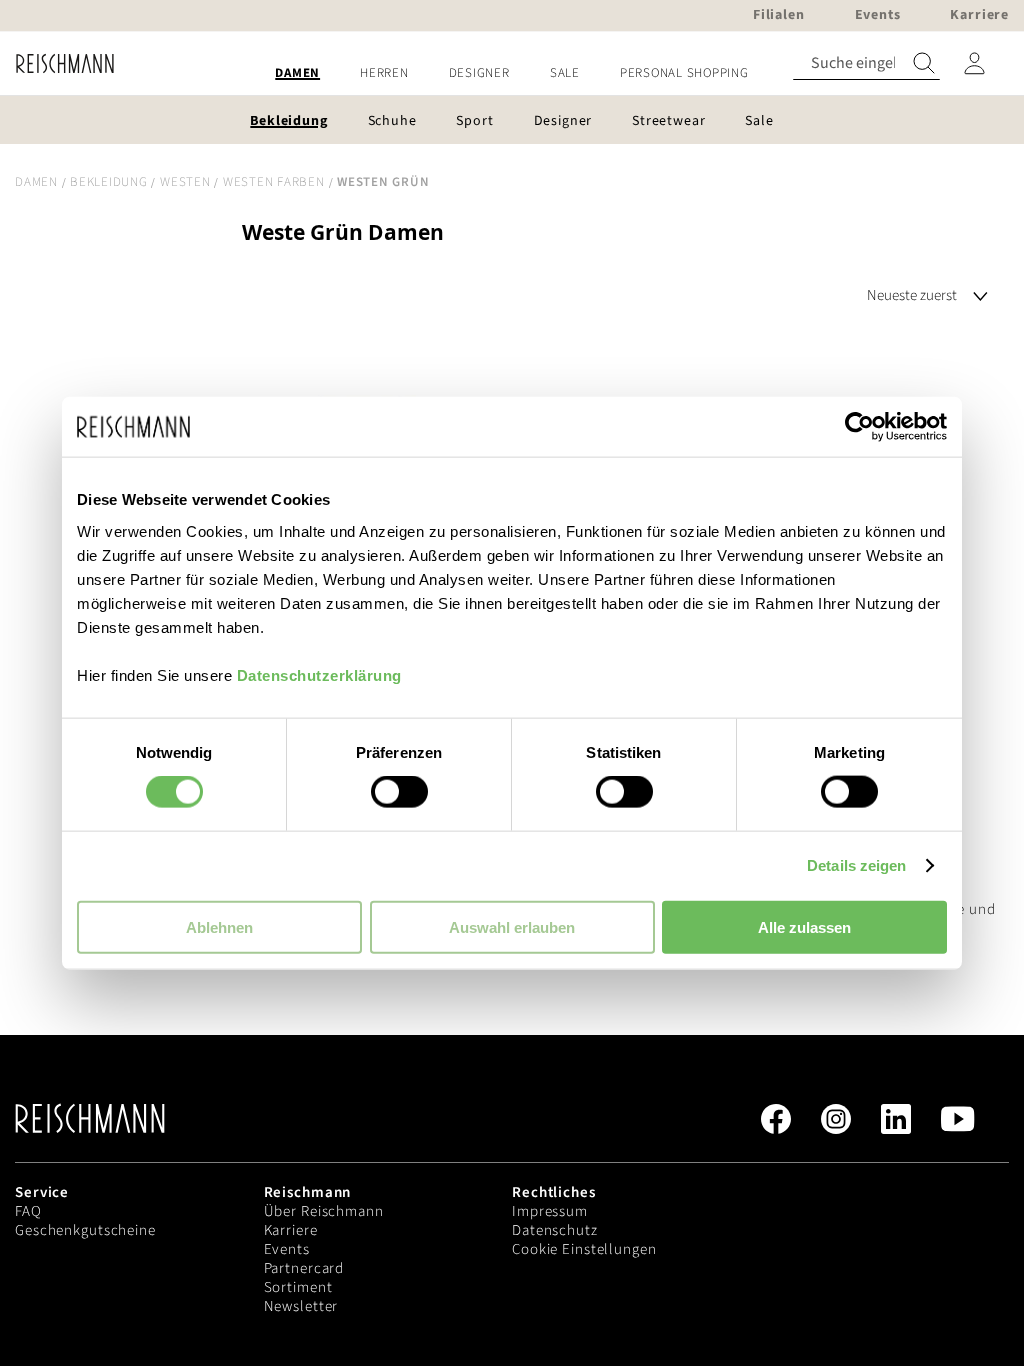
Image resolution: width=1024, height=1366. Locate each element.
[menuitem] (297, 73)
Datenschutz (555, 1230)
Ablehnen (219, 926)
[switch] (399, 794)
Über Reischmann (324, 1211)
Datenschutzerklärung (319, 674)
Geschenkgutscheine (85, 1230)
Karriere (291, 1230)
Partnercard (304, 1268)
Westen (185, 182)
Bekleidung (109, 182)
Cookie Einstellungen (584, 1249)
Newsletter (301, 1306)
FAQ (28, 1211)
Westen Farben (274, 182)
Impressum (550, 1211)
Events (287, 1249)
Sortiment (298, 1287)
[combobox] (866, 63)
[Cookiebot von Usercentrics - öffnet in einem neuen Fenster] (859, 427)
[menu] (512, 73)
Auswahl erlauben (512, 926)
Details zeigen (856, 865)
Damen (36, 182)
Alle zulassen (804, 926)
